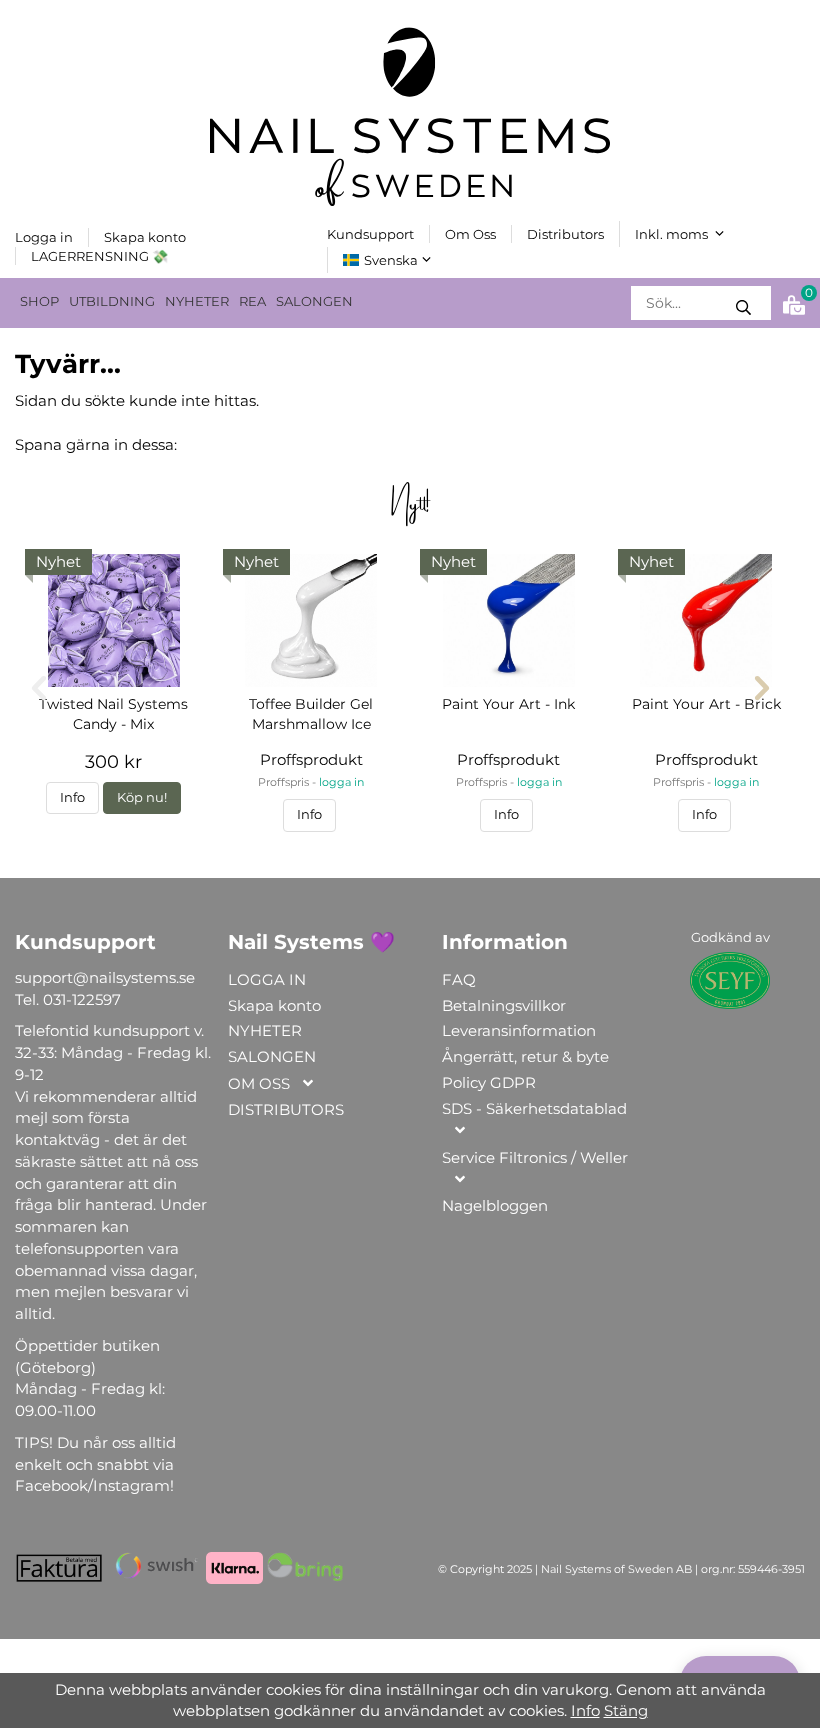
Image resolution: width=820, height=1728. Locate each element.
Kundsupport (370, 234)
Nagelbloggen (495, 1205)
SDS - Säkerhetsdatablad (534, 1108)
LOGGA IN (267, 979)
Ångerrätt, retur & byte (525, 1056)
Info (72, 797)
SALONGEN (314, 301)
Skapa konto (145, 237)
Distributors (565, 234)
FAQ (459, 979)
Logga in (44, 237)
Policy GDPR (489, 1082)
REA (252, 301)
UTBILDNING (112, 301)
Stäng (626, 1710)
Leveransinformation (519, 1030)
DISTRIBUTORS (286, 1109)
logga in (341, 782)
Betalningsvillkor (504, 1005)
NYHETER (197, 301)
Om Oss (470, 234)
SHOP (39, 301)
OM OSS (259, 1083)
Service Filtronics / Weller (535, 1157)
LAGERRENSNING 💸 (99, 256)
